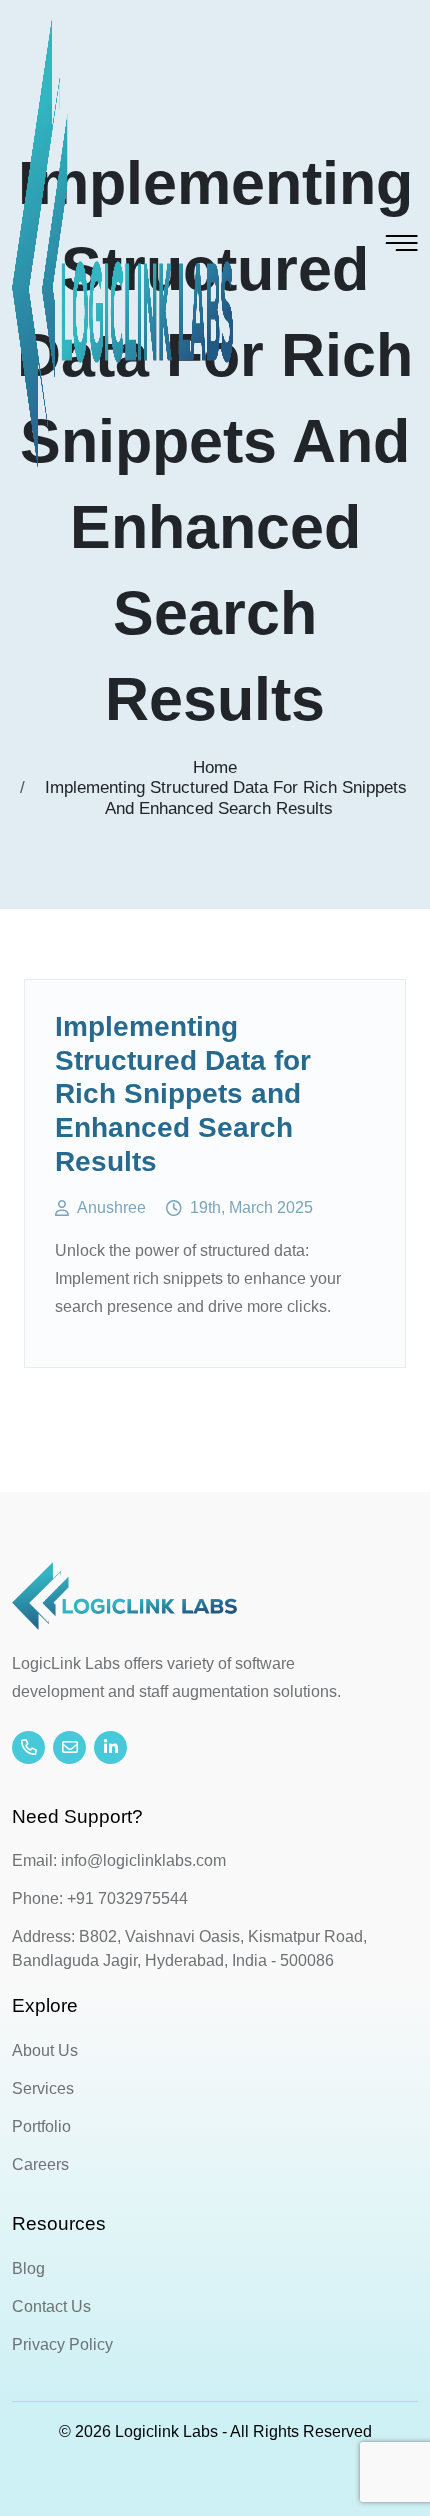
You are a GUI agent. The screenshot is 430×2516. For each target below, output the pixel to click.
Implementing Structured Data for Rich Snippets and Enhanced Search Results (226, 797)
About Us (45, 2050)
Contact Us (51, 2306)
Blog (28, 2268)
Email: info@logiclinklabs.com (119, 1860)
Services (43, 2088)
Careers (40, 2164)
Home (215, 767)
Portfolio (41, 2126)
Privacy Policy (62, 2344)
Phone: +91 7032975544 (100, 1898)
